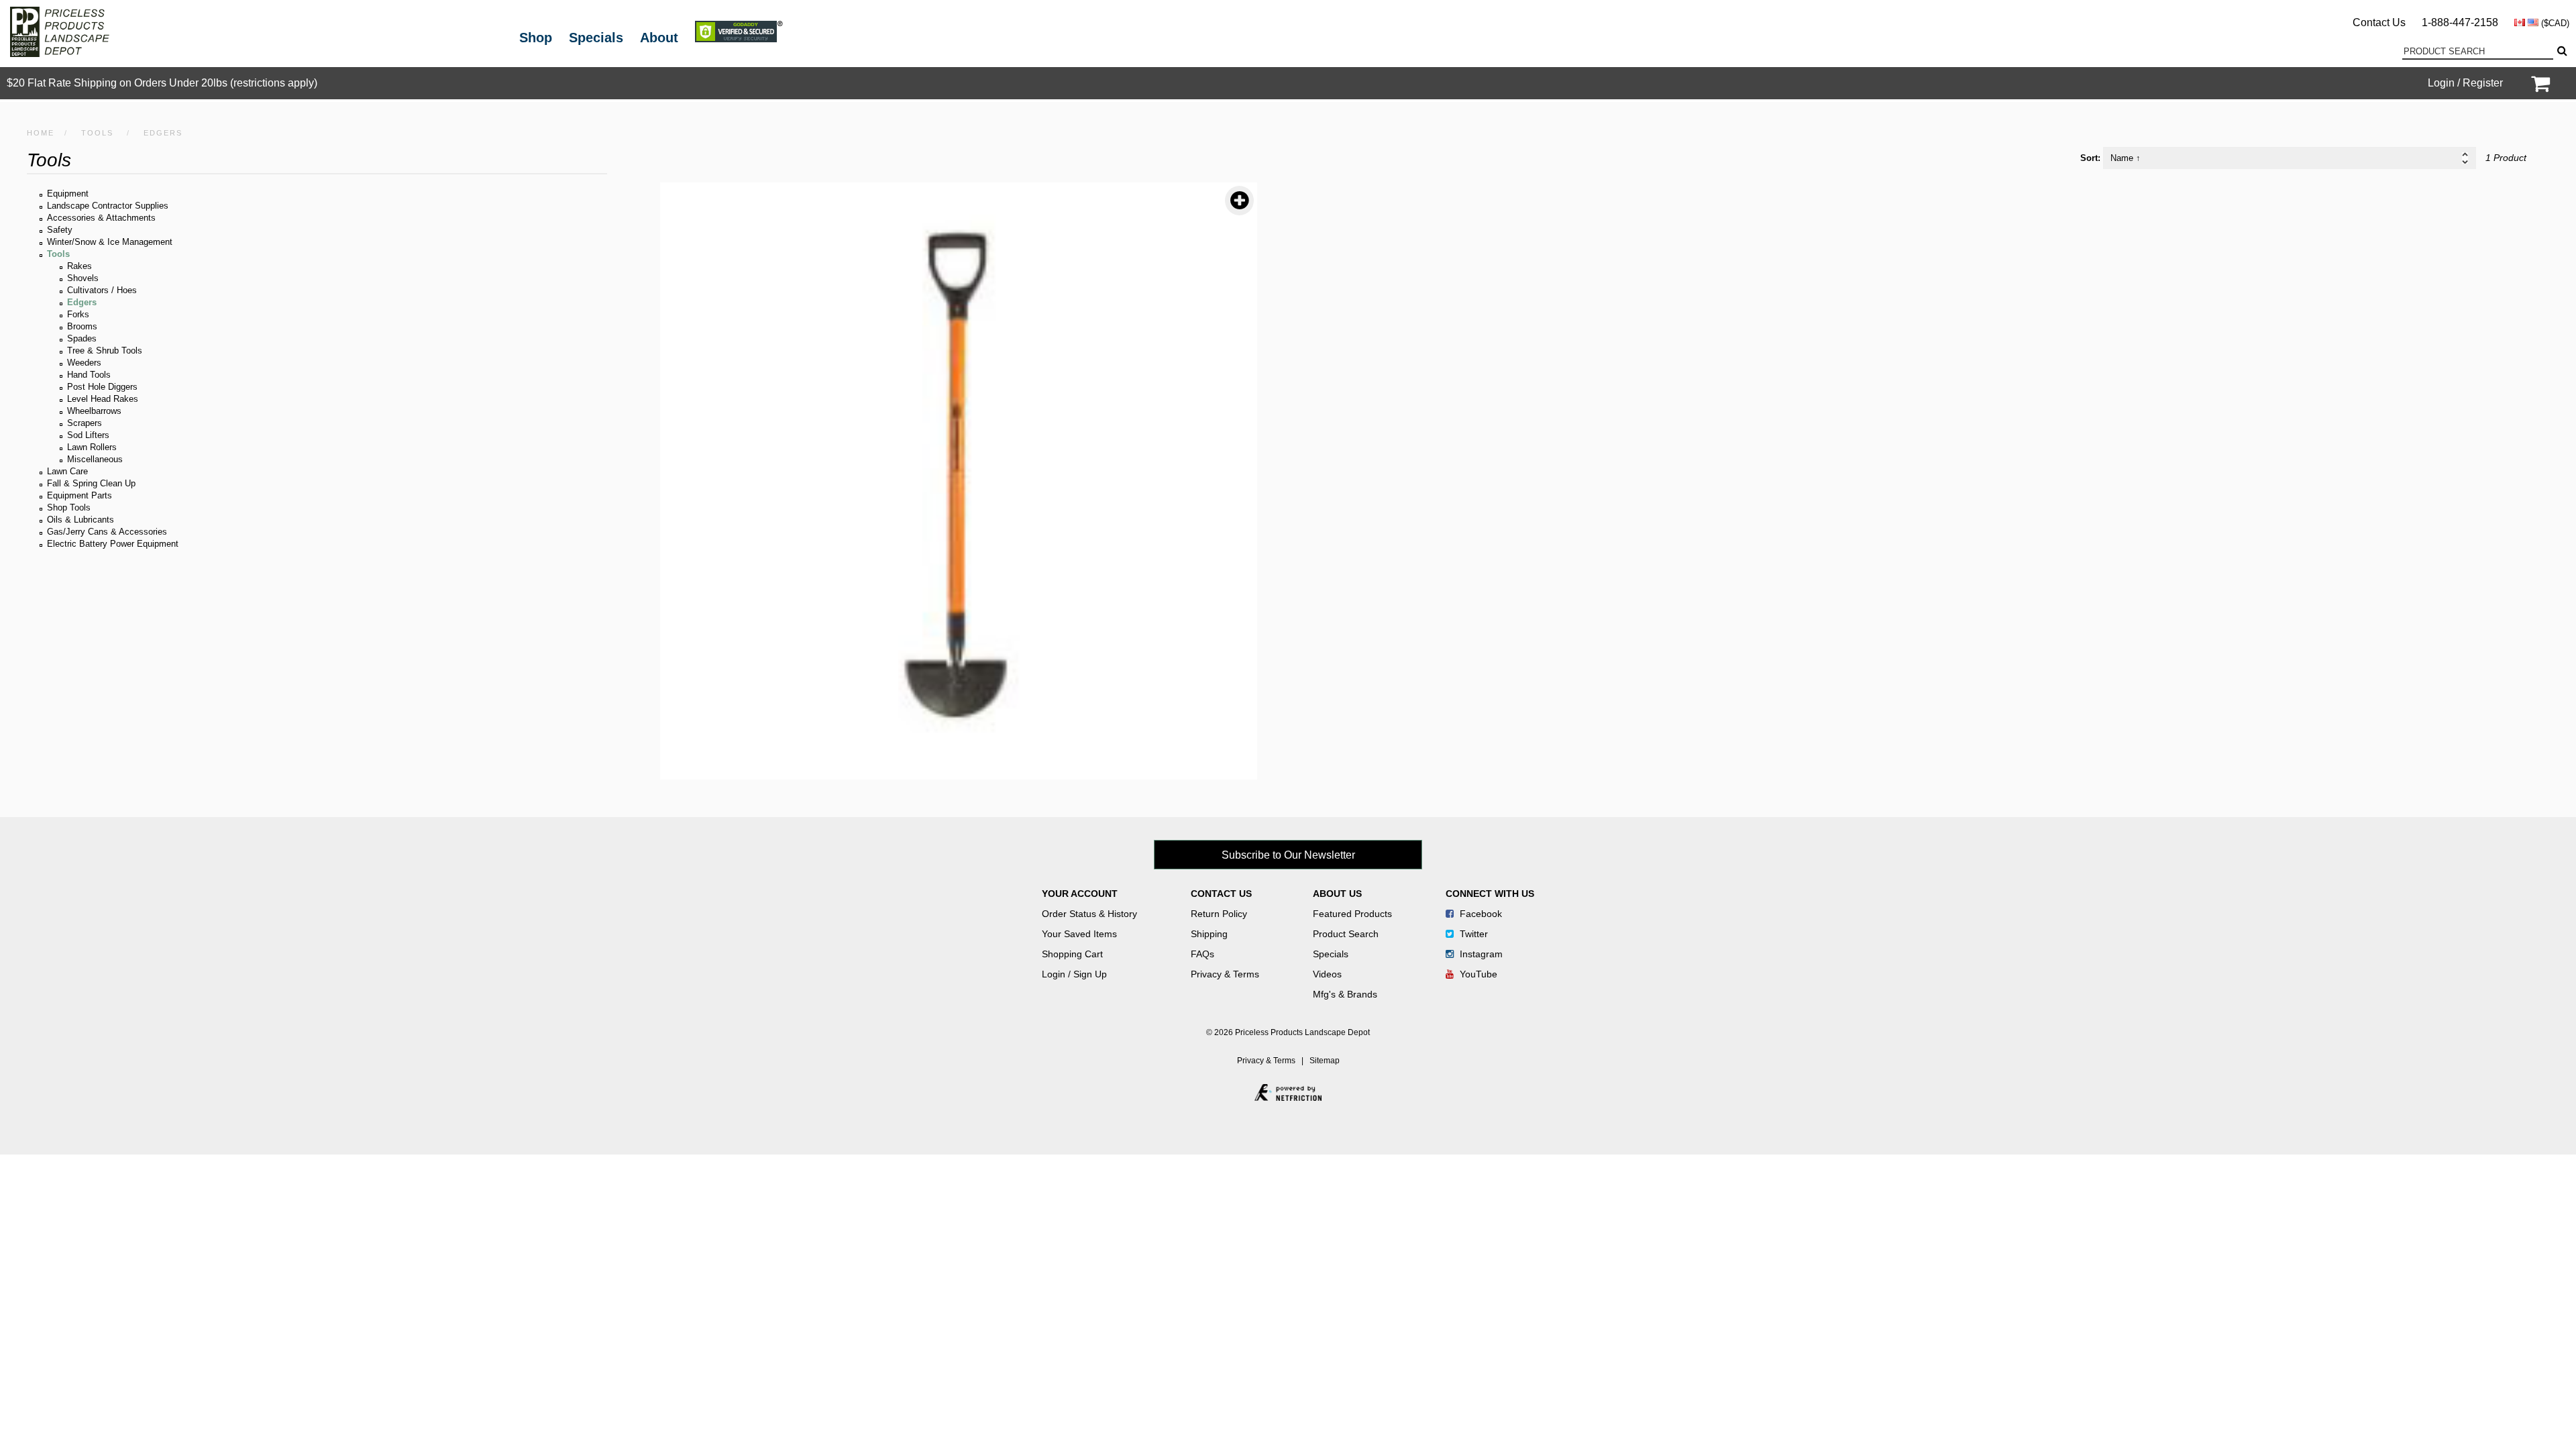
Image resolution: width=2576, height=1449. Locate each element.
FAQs (1202, 954)
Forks (78, 314)
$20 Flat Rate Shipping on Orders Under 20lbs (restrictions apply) (162, 83)
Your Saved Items (1079, 934)
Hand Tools (89, 375)
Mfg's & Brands (1345, 994)
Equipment (68, 194)
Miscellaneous (95, 459)
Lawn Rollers (92, 447)
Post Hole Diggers (102, 387)
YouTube (1477, 974)
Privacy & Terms (1225, 974)
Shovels (83, 278)
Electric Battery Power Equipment (113, 544)
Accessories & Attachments (101, 218)
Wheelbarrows (94, 411)
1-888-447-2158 (2460, 22)
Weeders (84, 363)
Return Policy (1219, 914)
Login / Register (2465, 83)
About (659, 38)
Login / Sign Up (1074, 974)
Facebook (1480, 914)
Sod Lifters (88, 435)
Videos (1327, 974)
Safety (60, 230)
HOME (41, 133)
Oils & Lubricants (80, 520)
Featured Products (1352, 914)
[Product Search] (2561, 51)
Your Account (1080, 894)
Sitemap (1325, 1061)
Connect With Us (1490, 894)
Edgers (82, 302)
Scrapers (85, 423)
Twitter (1472, 934)
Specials (596, 38)
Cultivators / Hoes (102, 290)
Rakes (79, 266)
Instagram (1480, 954)
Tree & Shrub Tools (105, 351)
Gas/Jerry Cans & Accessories (107, 532)
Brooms (82, 326)
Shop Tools (69, 507)
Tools (97, 133)
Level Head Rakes (103, 399)
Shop (536, 38)
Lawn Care (67, 471)
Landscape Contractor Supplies (108, 206)
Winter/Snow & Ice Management (110, 242)
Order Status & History (1089, 914)
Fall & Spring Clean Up (91, 483)
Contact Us (2379, 22)
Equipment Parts (79, 495)
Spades (82, 338)
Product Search (1346, 934)
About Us (1337, 894)
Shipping (1209, 934)
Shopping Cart (1072, 954)
